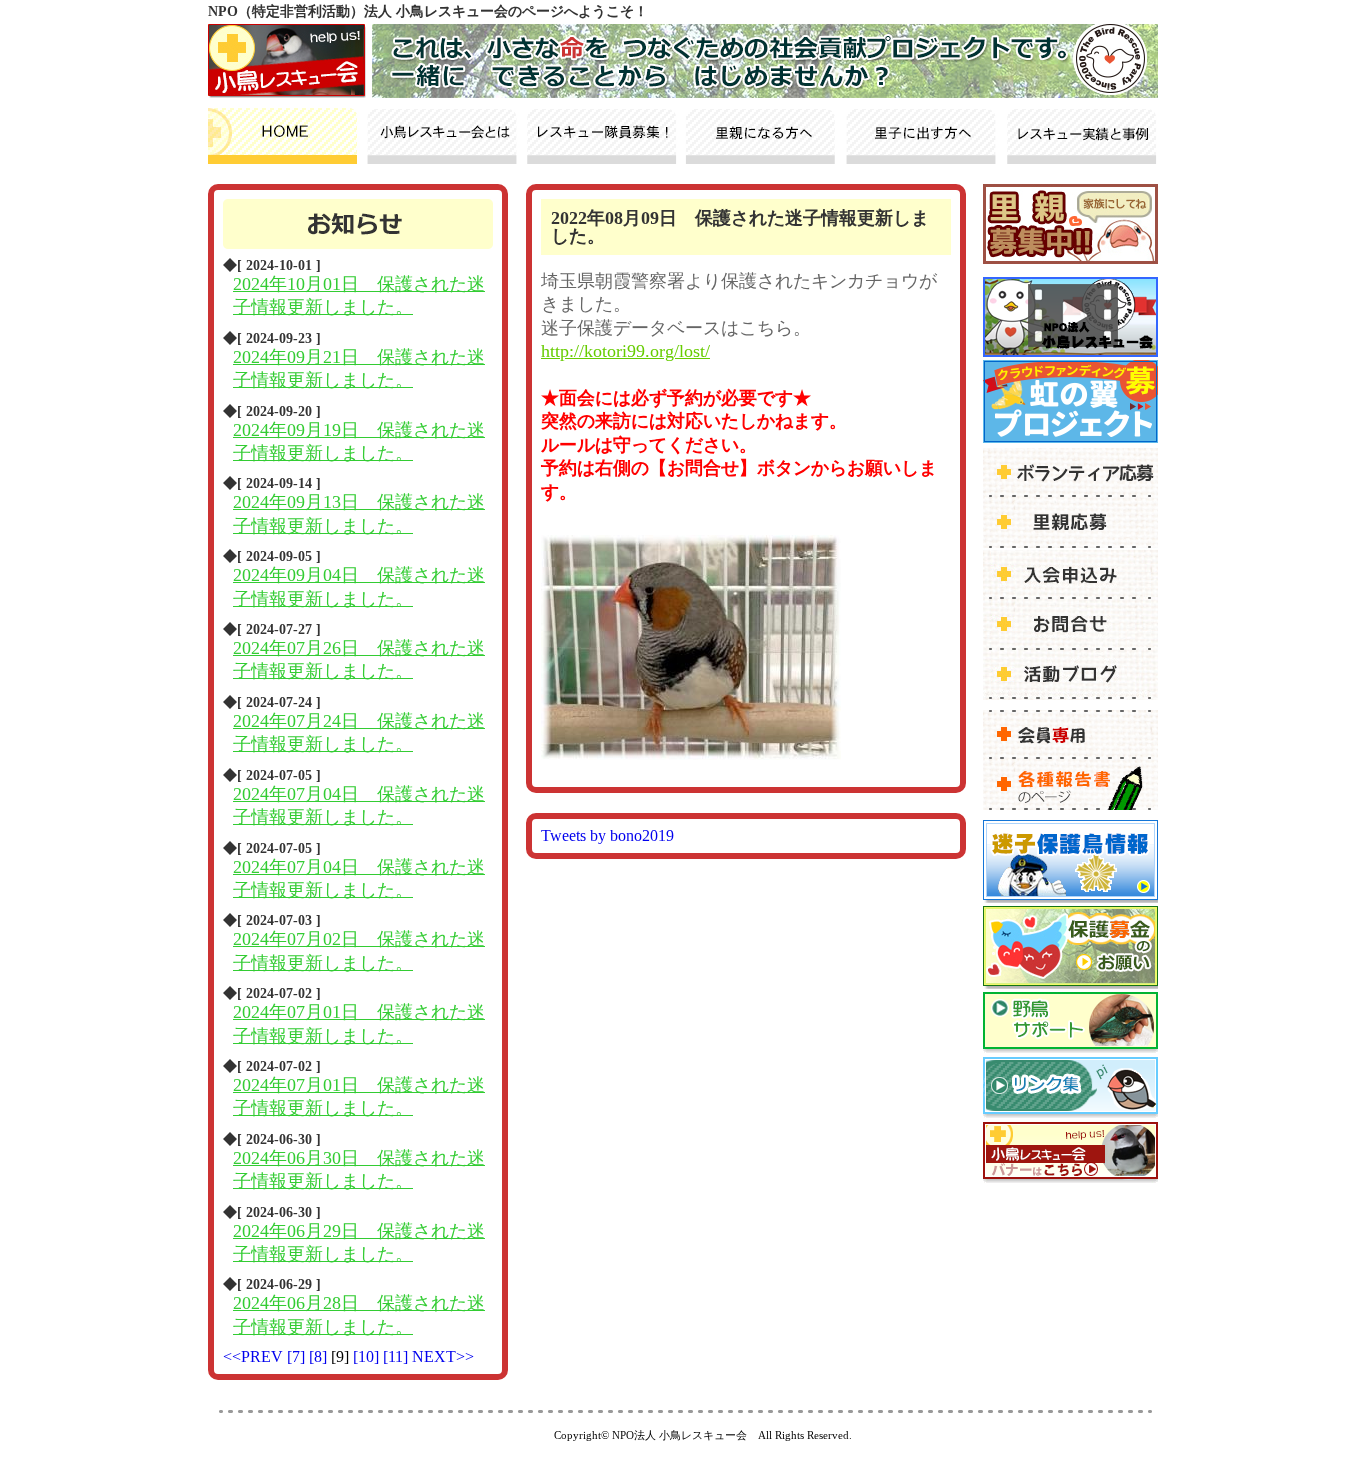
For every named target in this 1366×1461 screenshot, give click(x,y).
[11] (397, 1356)
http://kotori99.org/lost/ (625, 351)
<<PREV (253, 1356)
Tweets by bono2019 (607, 835)
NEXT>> (443, 1356)
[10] (368, 1356)
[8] (320, 1356)
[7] (298, 1356)
